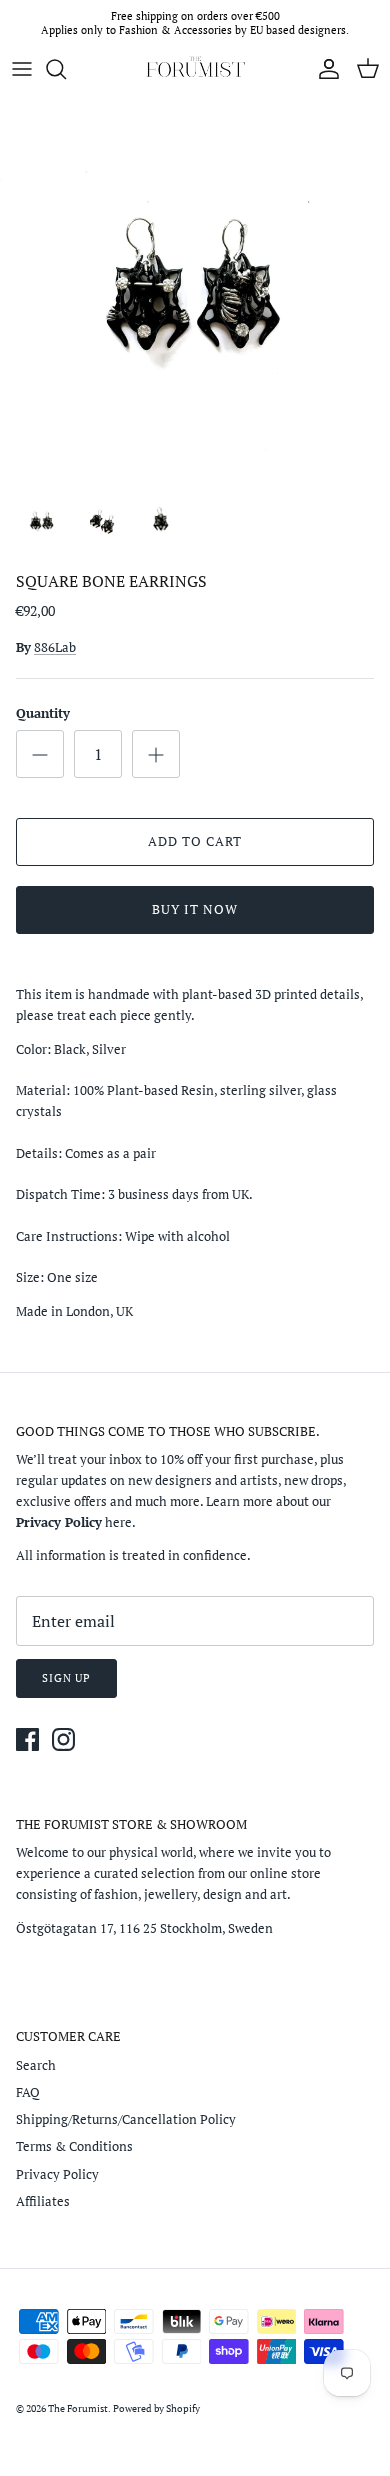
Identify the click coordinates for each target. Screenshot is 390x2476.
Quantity (43, 713)
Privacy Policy (57, 2174)
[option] (195, 288)
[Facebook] (27, 1739)
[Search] (66, 69)
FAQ (28, 2092)
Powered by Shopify (156, 2408)
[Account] (324, 69)
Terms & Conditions (74, 2146)
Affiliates (43, 2201)
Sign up (66, 1678)
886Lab (55, 647)
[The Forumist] (195, 69)
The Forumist (78, 2408)
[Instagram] (63, 1739)
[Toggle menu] (22, 69)
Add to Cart (195, 841)
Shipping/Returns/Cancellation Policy (126, 2119)
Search (36, 2065)
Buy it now (195, 909)
